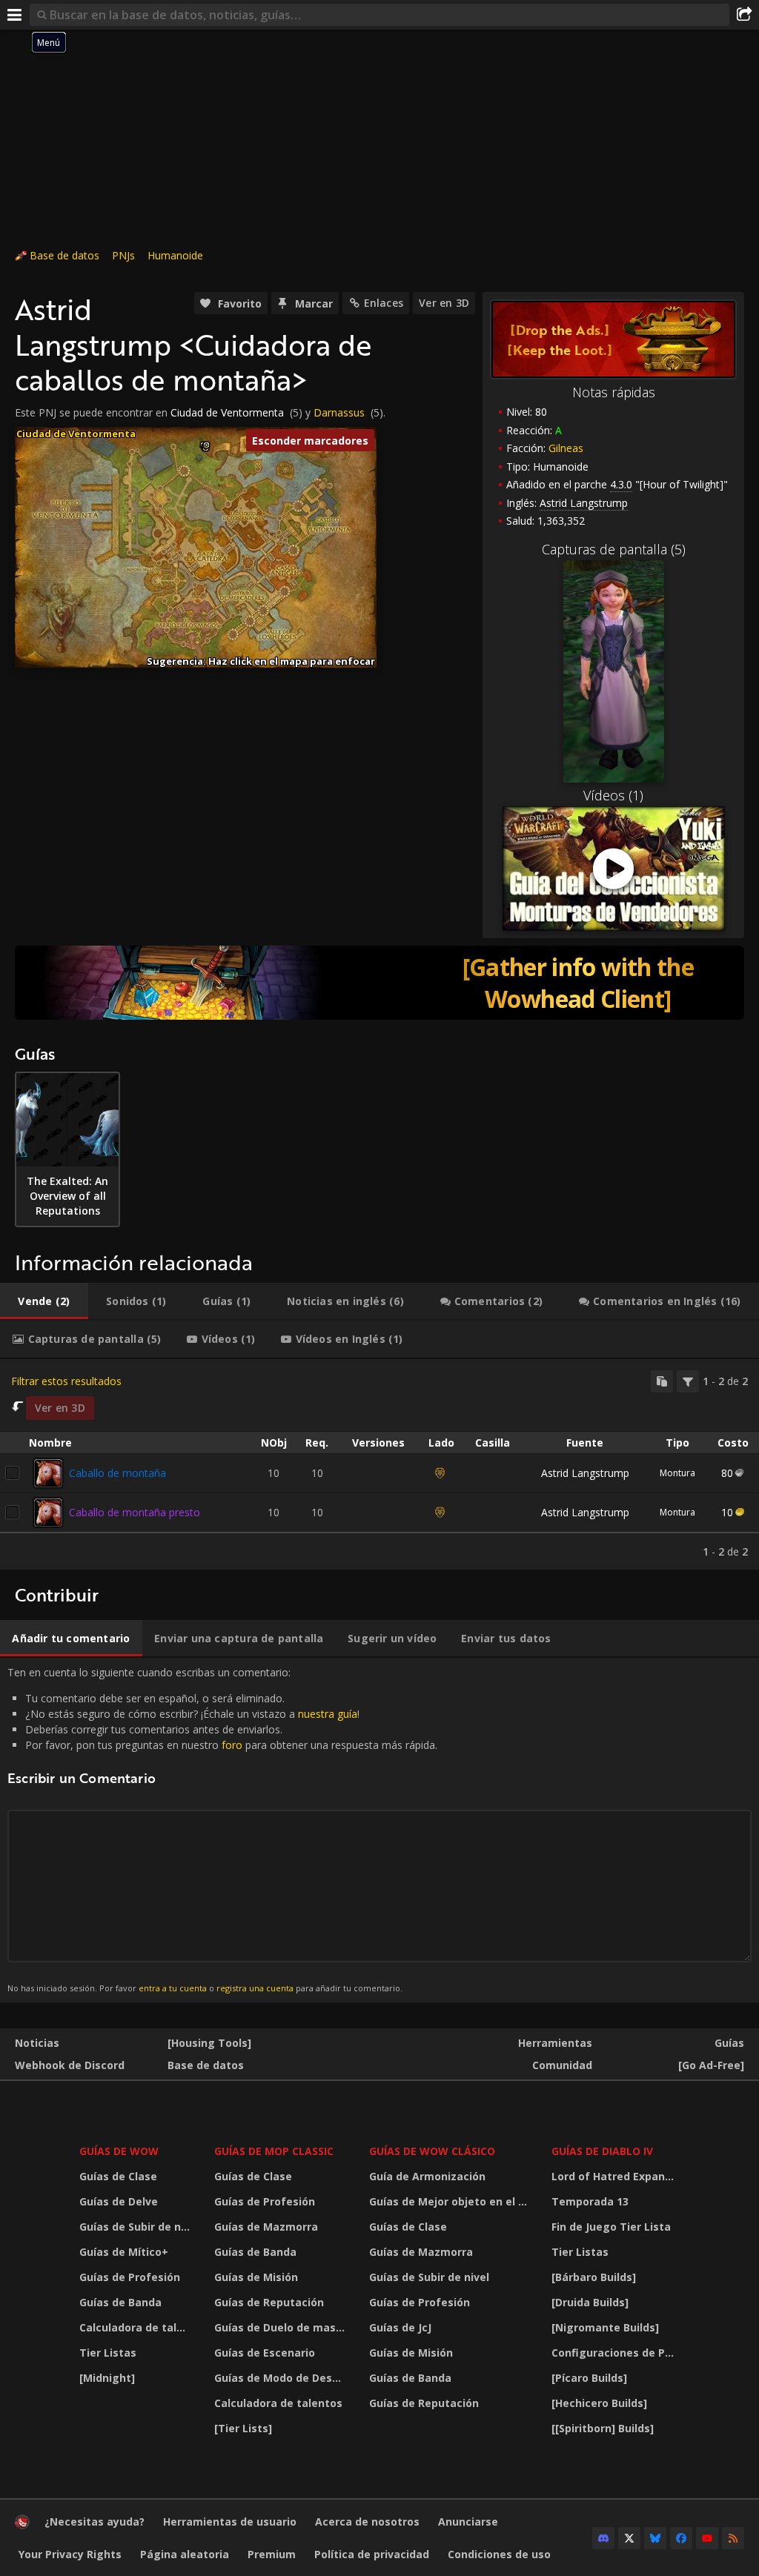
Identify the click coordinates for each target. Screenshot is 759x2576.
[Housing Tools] (209, 2043)
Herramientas (555, 2043)
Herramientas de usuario (230, 2522)
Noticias (37, 2043)
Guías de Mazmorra (266, 2227)
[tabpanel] (379, 1464)
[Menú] (15, 15)
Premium (272, 2554)
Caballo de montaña (117, 1473)
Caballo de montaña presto (135, 1512)
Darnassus (339, 412)
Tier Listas (108, 2353)
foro (232, 1745)
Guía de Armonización (427, 2176)
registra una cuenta (255, 1988)
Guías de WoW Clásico (432, 2151)
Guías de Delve (119, 2201)
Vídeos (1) (613, 795)
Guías (729, 2043)
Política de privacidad (372, 2554)
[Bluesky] (655, 2538)
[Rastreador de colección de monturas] (379, 983)
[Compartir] (744, 15)
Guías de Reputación (269, 2302)
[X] (629, 2538)
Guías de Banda (120, 2302)
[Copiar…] (662, 1381)
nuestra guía (328, 1714)
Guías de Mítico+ (124, 2252)
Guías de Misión (256, 2277)
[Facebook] (681, 2538)
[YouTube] (707, 2538)
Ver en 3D (444, 303)
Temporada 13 (590, 2201)
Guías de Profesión (130, 2277)
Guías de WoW (119, 2151)
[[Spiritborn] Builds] (603, 2428)
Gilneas (566, 448)
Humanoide (175, 255)
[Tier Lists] (243, 2428)
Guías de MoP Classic (274, 2151)
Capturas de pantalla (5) (614, 549)
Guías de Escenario (265, 2353)
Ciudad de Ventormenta (227, 412)
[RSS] (733, 2538)
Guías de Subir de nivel (137, 2227)
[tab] (44, 1301)
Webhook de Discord (70, 2065)
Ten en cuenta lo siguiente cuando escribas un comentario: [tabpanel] (222, 1829)
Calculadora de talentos (137, 2327)
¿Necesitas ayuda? (95, 2522)
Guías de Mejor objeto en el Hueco (451, 2201)
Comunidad (562, 2065)
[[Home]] (22, 2525)
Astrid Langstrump (585, 1473)
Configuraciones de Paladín (617, 2353)
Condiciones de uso (499, 2554)
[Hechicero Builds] (599, 2403)
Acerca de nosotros (367, 2522)
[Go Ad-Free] (711, 2065)
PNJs (123, 255)
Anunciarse (468, 2522)
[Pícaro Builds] (589, 2378)
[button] (206, 445)
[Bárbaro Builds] (594, 2277)
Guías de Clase (118, 2176)
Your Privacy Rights (70, 2554)
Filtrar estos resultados (66, 1381)
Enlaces (384, 303)
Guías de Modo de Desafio (283, 2378)
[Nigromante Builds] (605, 2327)
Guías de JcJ (400, 2327)
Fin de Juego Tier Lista (611, 2227)
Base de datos (64, 255)
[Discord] (603, 2538)
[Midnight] (107, 2378)
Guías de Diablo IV (602, 2151)
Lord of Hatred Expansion (617, 2176)
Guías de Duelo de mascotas (283, 2327)
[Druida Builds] (590, 2302)
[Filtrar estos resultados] (688, 1381)
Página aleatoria (185, 2554)
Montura (677, 1473)
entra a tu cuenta (173, 1988)
